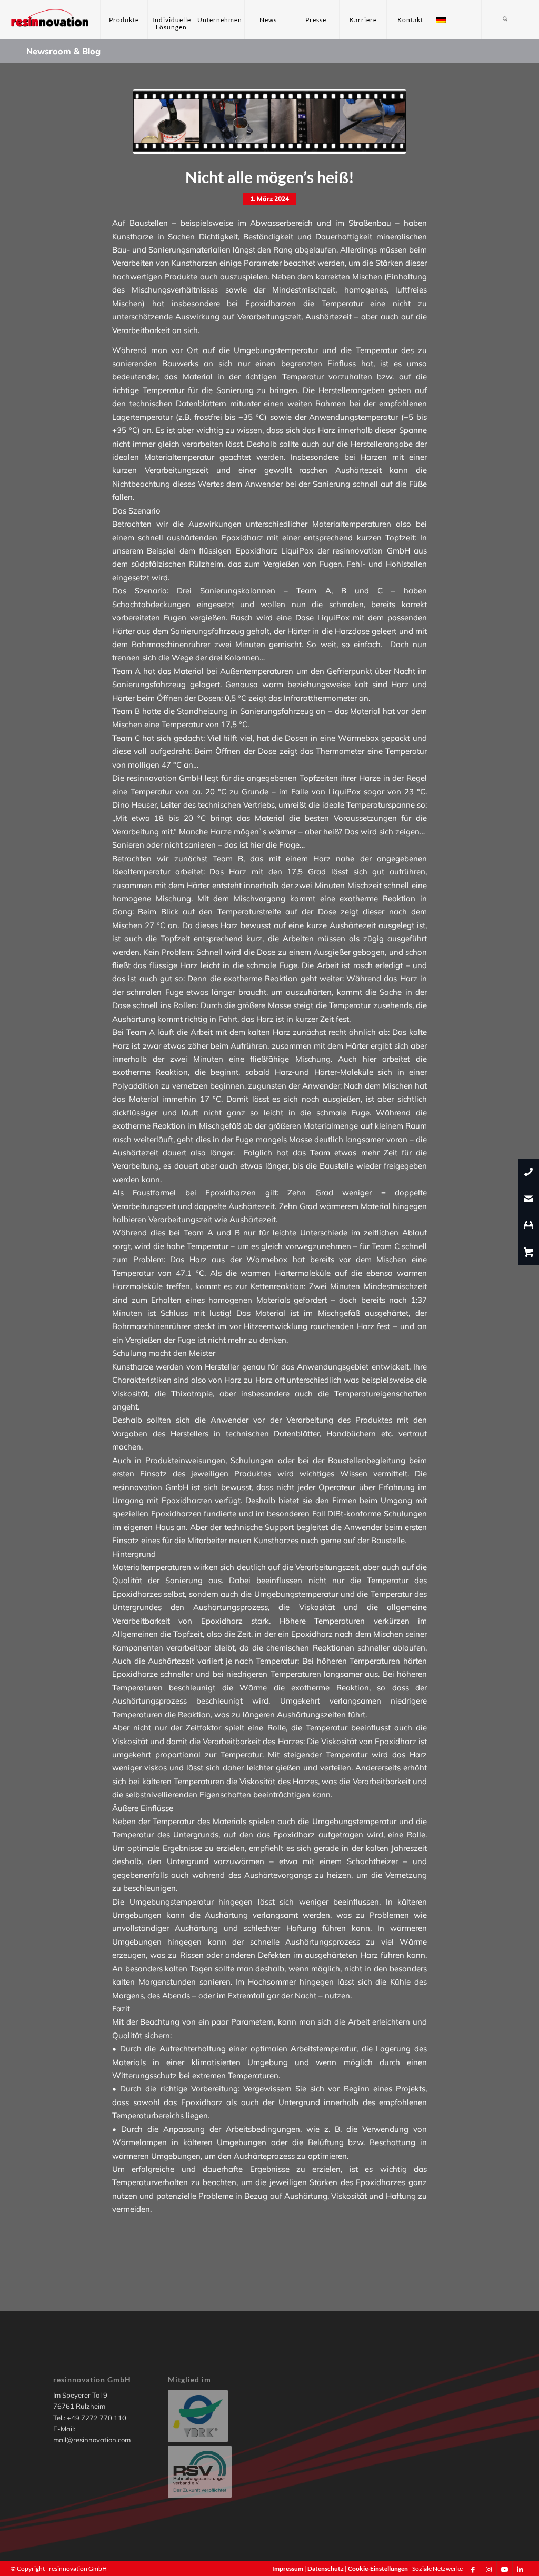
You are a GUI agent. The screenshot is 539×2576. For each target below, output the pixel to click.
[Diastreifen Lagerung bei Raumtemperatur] (269, 122)
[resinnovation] (50, 20)
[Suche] (505, 20)
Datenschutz (326, 2568)
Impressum (288, 2568)
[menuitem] (124, 20)
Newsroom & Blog (63, 51)
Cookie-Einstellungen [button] (378, 2568)
